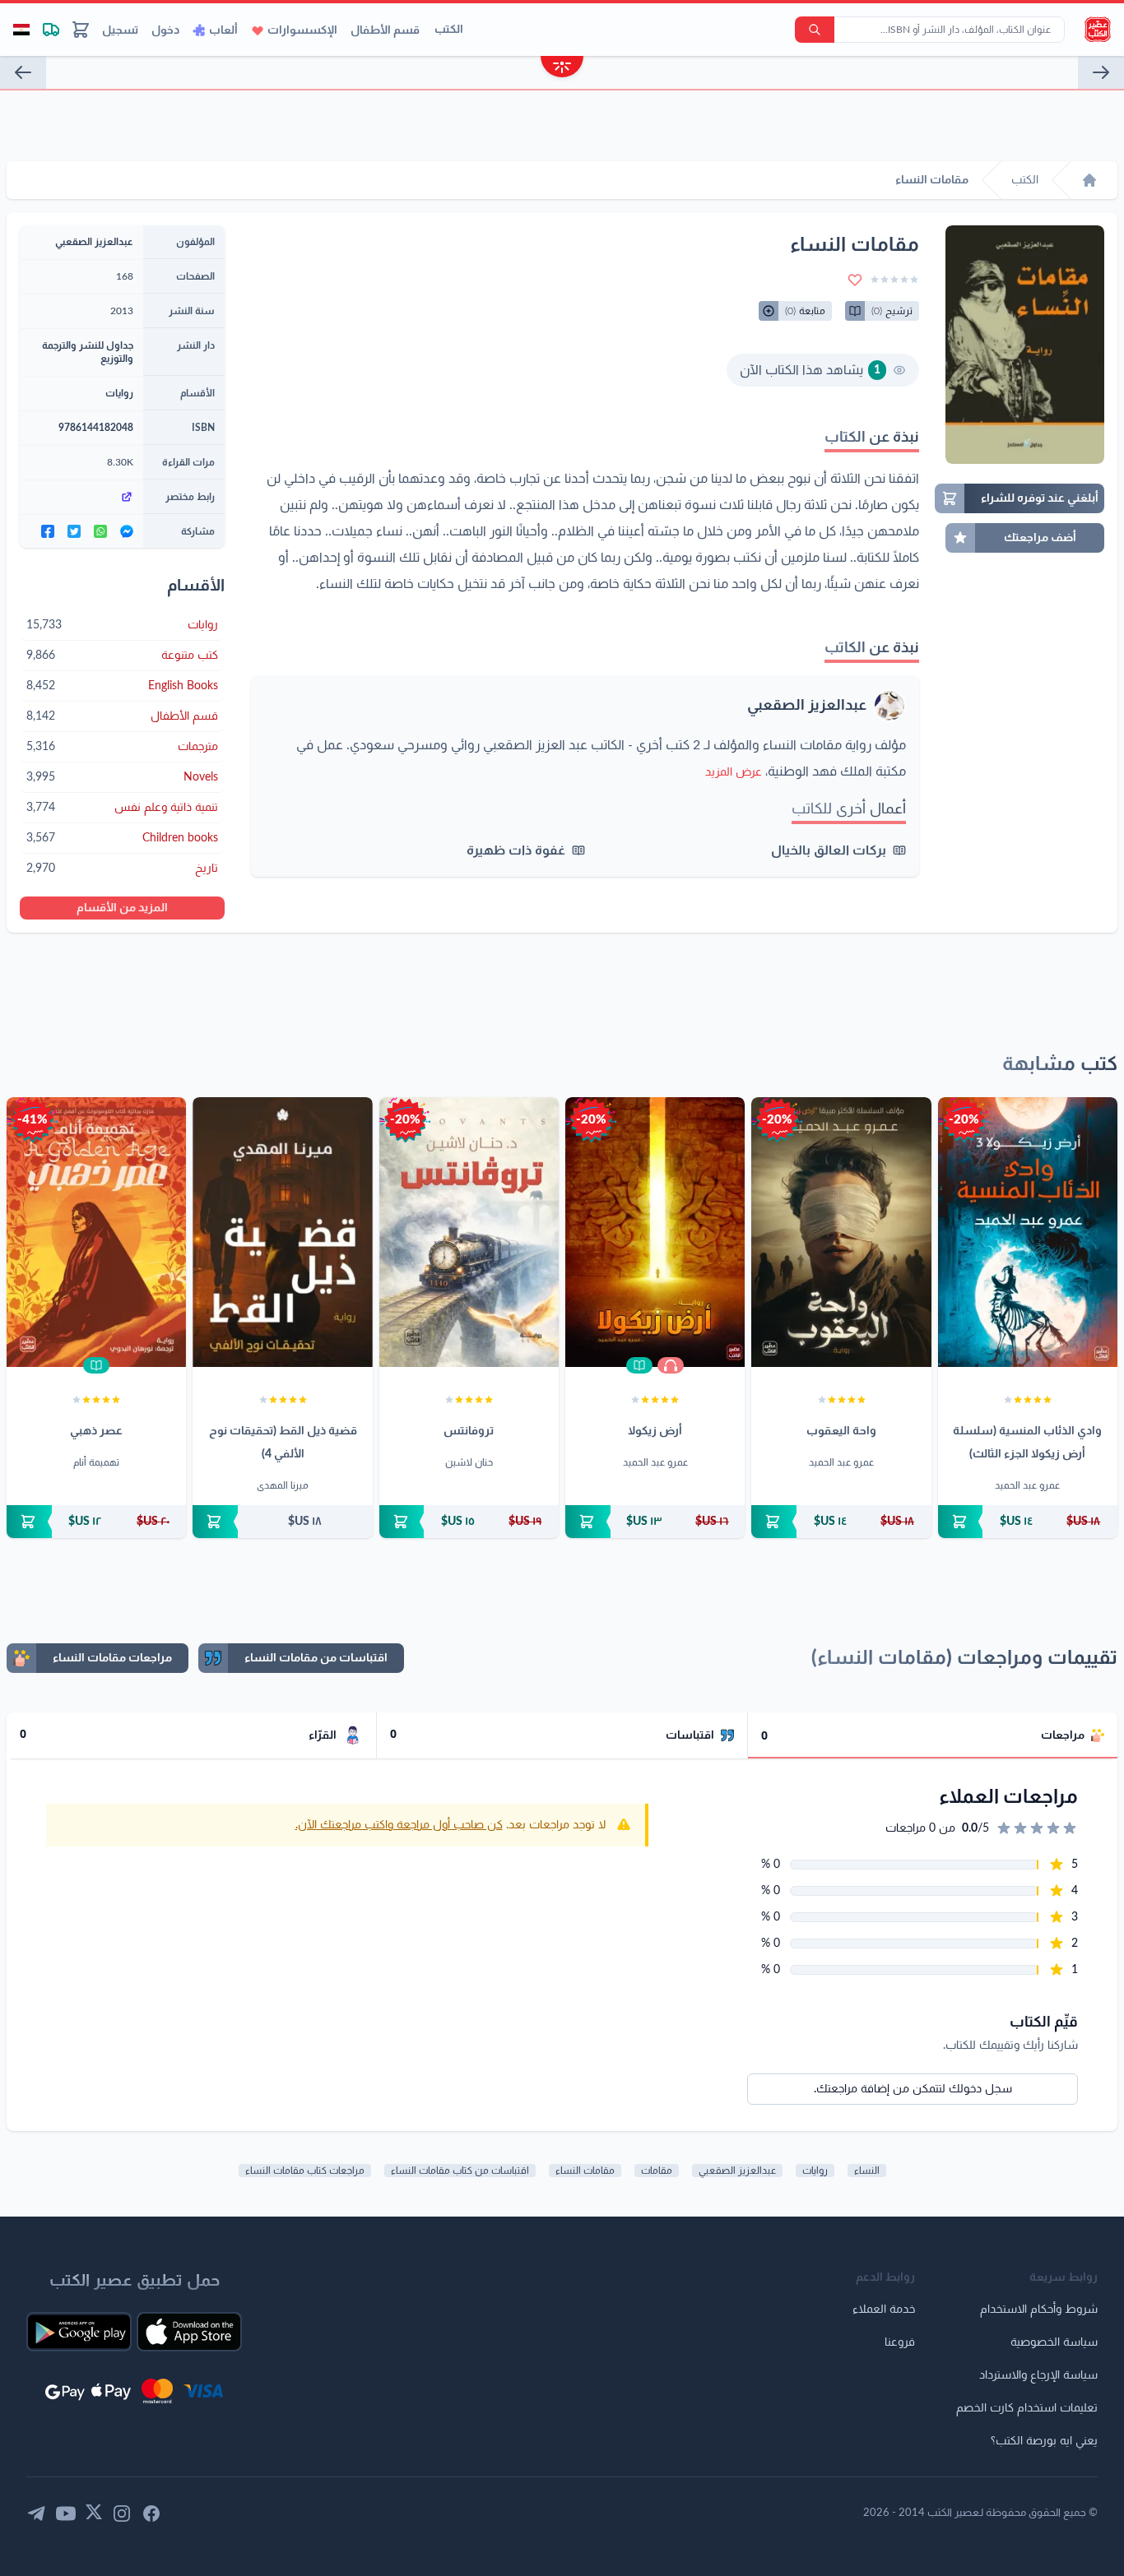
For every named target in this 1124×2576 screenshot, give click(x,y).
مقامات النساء (585, 2171)
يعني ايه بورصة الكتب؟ (1044, 2441)
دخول (165, 30)
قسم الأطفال (385, 30)
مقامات (657, 2171)
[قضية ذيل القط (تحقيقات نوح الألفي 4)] (282, 1232)
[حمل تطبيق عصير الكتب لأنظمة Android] (79, 2332)
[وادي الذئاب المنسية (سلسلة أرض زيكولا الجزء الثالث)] (1028, 1232)
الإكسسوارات (302, 30)
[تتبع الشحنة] (51, 30)
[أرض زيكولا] (655, 1232)
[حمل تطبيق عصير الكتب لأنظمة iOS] (189, 2332)
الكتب (449, 30)
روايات (119, 393)
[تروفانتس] (469, 1232)
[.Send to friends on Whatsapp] (100, 531)
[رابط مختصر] (81, 497)
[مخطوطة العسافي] (23, 72)
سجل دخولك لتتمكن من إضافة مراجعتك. (913, 2089)
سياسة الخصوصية (1054, 2342)
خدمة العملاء (884, 2310)
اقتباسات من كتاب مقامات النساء (460, 2171)
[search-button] (815, 30)
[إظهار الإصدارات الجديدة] (562, 69)
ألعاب (223, 30)
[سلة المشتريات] (81, 30)
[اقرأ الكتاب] (639, 1365)
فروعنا (900, 2342)
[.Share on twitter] (74, 531)
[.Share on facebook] (48, 531)
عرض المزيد (734, 772)
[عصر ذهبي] (96, 1232)
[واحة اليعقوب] (841, 1232)
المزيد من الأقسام (122, 908)
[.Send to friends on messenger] (127, 531)
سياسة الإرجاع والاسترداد (1038, 2375)
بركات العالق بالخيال (829, 850)
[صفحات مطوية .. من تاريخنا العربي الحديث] (1101, 72)
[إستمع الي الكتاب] (671, 1365)
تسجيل (120, 30)
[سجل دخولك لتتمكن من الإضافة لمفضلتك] (855, 280)
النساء (867, 2171)
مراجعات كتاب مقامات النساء (305, 2171)
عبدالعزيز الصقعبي (807, 706)
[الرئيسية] (1089, 180)
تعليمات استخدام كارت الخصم (1027, 2408)
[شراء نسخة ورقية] (1028, 1522)
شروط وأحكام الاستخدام (1039, 2310)
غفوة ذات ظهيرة (516, 850)
